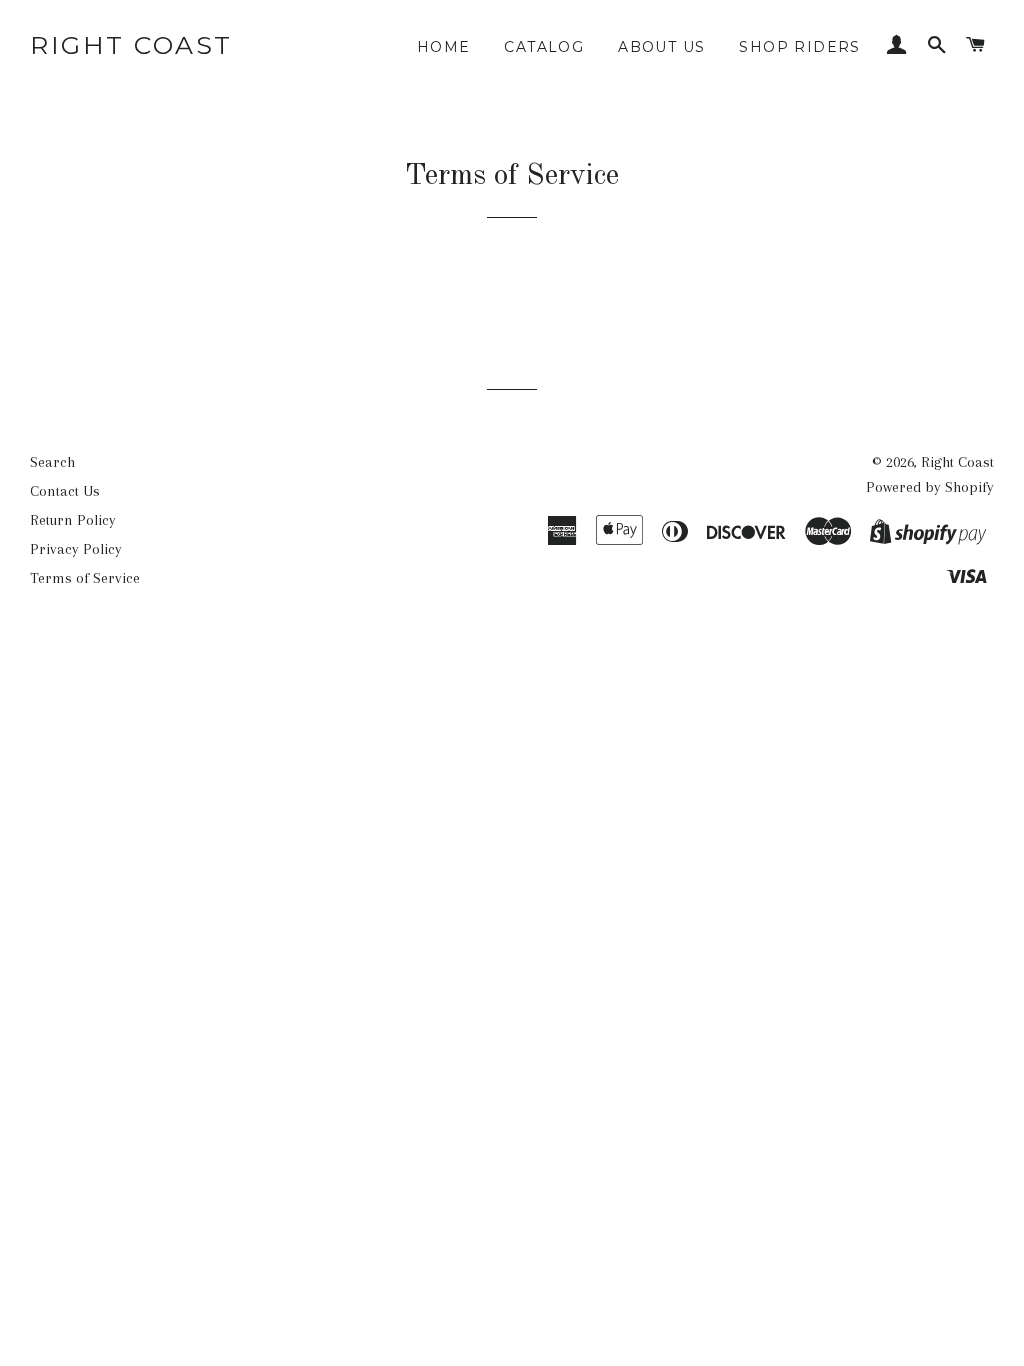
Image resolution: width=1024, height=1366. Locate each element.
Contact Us (65, 491)
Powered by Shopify (930, 487)
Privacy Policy (76, 549)
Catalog (544, 47)
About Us (661, 47)
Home (444, 47)
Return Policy (73, 520)
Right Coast (131, 45)
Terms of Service (85, 578)
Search (52, 462)
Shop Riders (799, 47)
